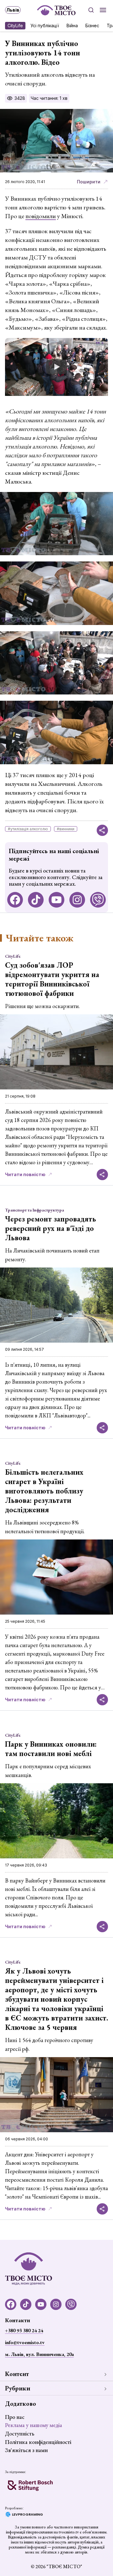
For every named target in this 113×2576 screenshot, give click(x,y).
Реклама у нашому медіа (34, 2425)
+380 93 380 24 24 (24, 2330)
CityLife (15, 26)
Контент (17, 2374)
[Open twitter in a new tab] (98, 900)
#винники (66, 829)
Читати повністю (25, 1174)
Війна (72, 26)
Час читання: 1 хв (49, 98)
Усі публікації (45, 26)
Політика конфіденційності (38, 2442)
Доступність (20, 2433)
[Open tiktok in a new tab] (36, 900)
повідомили (41, 216)
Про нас (15, 2417)
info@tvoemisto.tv (25, 2342)
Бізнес (92, 26)
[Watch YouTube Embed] (56, 367)
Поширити (89, 182)
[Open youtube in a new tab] (56, 900)
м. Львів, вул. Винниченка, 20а (39, 2354)
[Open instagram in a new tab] (77, 900)
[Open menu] (103, 10)
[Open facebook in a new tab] (15, 900)
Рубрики (18, 2388)
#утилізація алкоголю (28, 829)
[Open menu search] (91, 10)
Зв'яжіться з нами (26, 2450)
